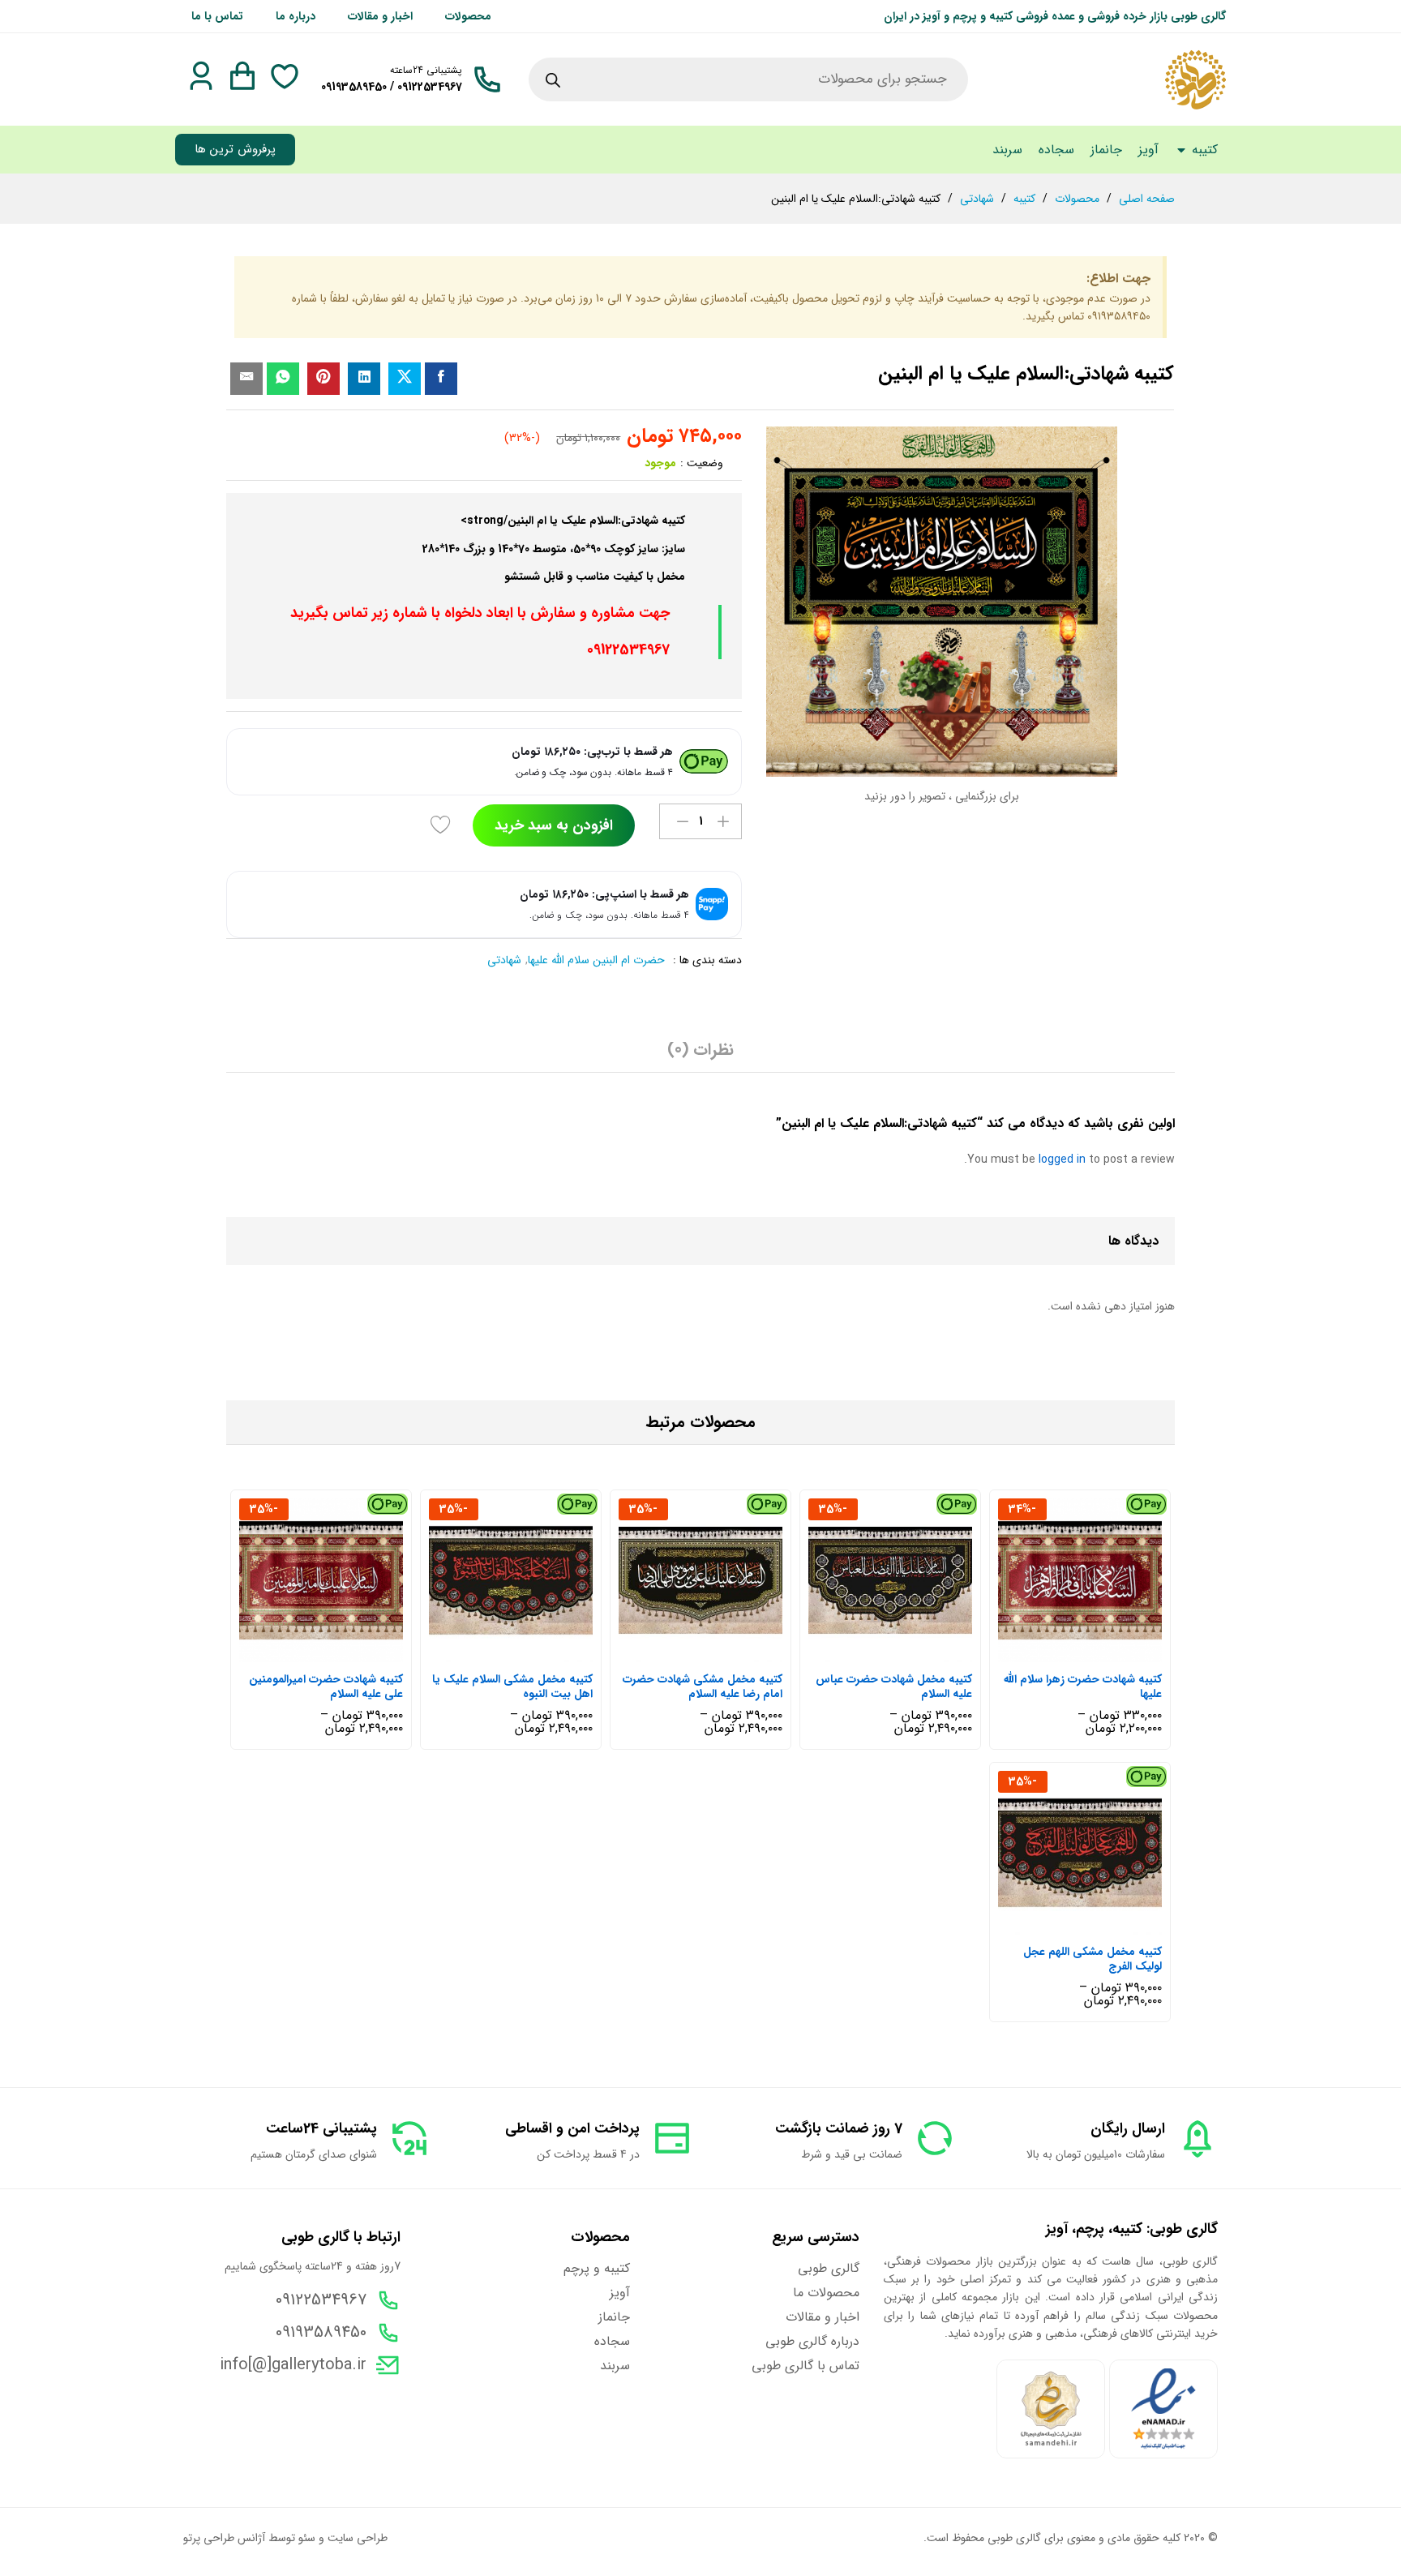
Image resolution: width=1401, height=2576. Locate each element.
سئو (307, 2538)
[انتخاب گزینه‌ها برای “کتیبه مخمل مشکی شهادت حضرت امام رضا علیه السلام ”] (717, 1652)
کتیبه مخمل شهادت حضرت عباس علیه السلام (894, 1687)
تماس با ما (217, 16)
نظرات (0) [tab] (700, 1050)
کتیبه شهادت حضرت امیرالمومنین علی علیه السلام (326, 1687)
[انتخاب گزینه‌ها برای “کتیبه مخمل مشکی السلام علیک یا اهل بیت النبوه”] (527, 1652)
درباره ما (296, 16)
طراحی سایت (358, 2538)
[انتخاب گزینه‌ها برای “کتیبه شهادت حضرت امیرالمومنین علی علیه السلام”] (337, 1652)
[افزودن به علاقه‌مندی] (443, 825)
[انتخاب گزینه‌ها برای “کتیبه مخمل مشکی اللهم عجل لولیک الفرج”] (1096, 1925)
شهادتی (504, 960)
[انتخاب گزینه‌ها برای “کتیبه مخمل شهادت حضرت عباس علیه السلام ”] (906, 1652)
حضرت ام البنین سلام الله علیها (596, 960)
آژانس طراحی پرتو (224, 2538)
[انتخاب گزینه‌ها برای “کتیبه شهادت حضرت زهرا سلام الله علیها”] (1096, 1652)
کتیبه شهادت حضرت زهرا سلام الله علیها (1083, 1687)
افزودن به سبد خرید (554, 825)
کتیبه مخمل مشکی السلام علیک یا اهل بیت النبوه (512, 1687)
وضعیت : (702, 463)
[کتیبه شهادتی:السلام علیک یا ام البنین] (441, 379)
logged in (1062, 1159)
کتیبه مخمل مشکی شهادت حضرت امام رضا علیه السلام (703, 1687)
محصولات (468, 16)
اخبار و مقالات (380, 16)
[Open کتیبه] (1181, 150)
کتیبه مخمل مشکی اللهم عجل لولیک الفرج (1093, 1959)
